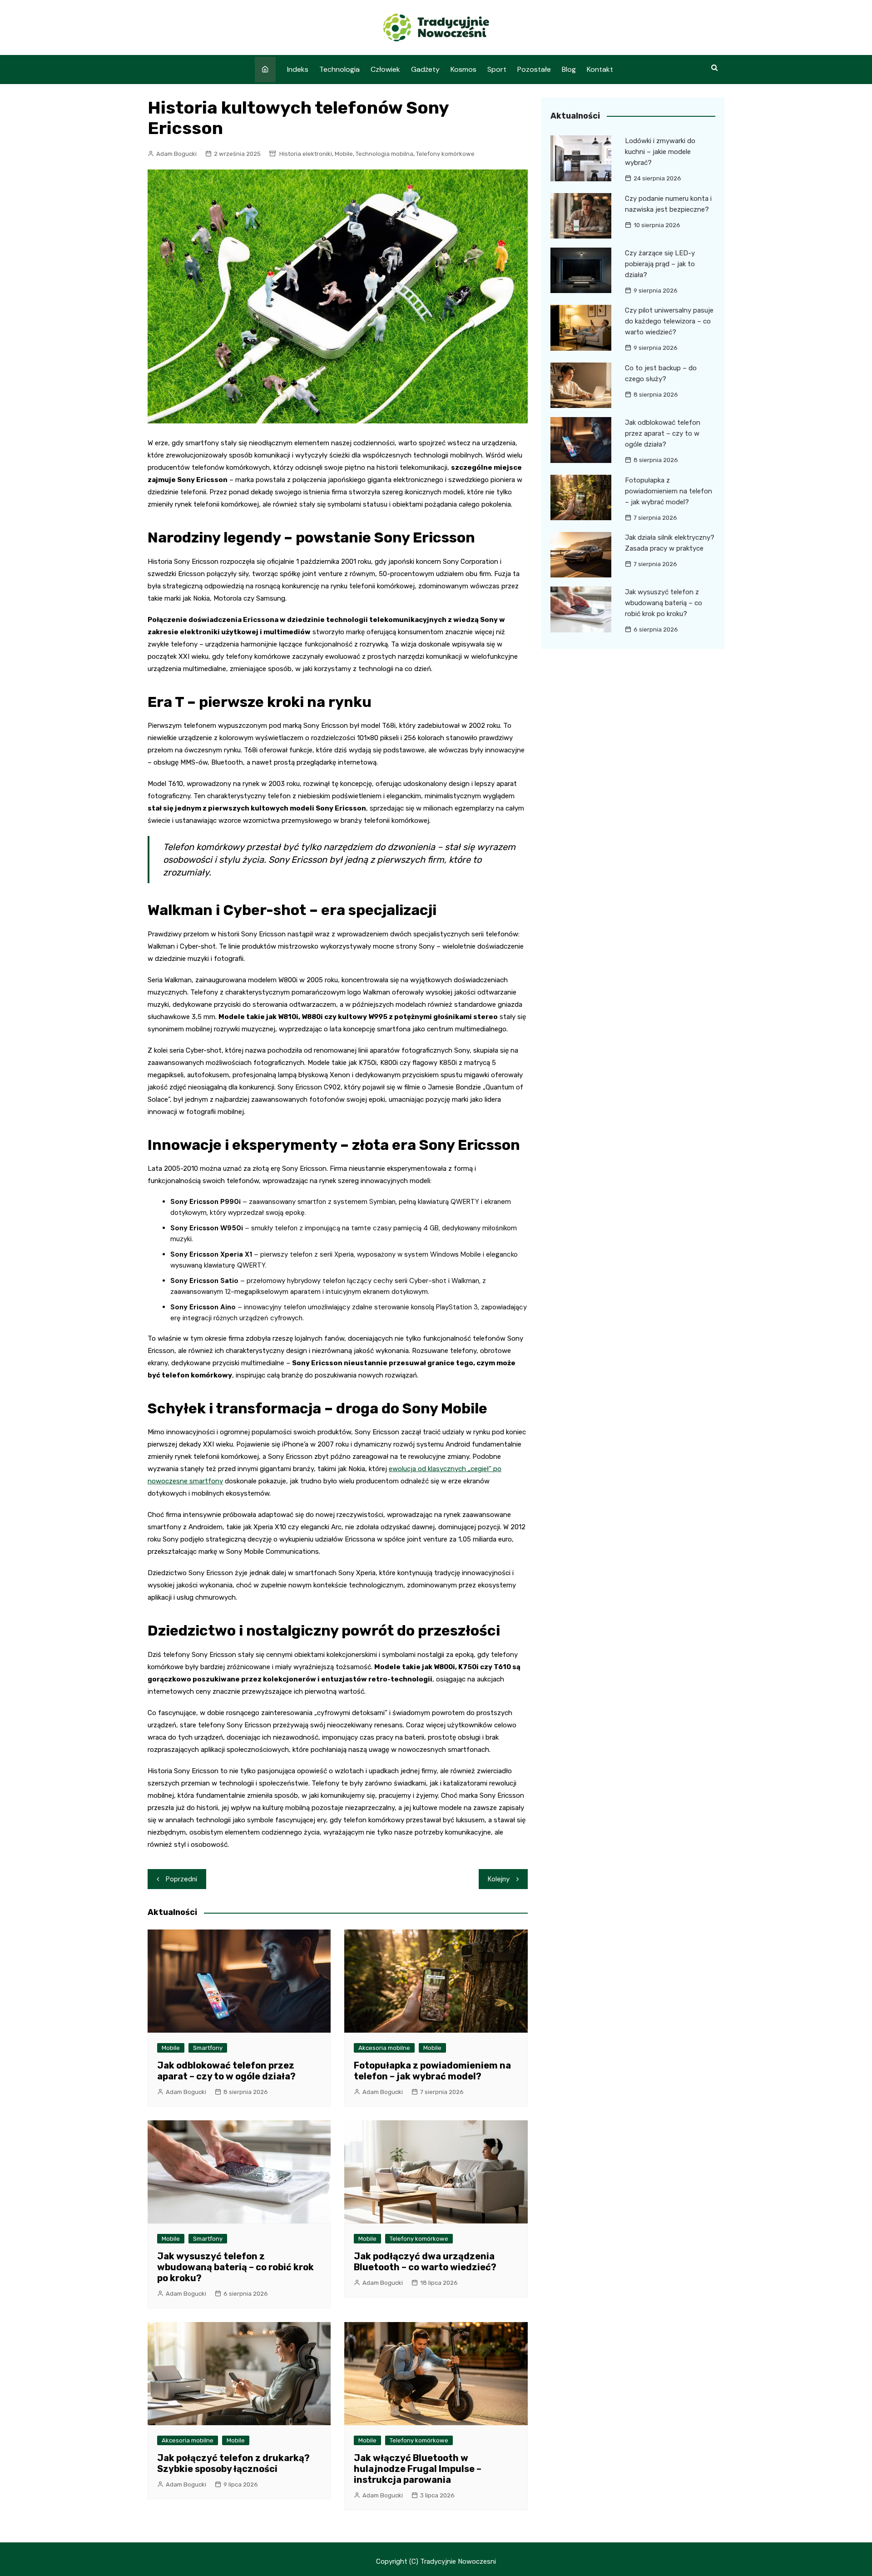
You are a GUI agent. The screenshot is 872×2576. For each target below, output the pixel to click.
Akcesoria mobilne (384, 2048)
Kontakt (600, 69)
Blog (569, 69)
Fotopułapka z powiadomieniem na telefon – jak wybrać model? (432, 2071)
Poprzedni (181, 1879)
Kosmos (463, 69)
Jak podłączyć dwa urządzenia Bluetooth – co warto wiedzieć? (425, 2262)
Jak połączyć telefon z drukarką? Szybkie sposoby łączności (233, 2463)
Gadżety (425, 69)
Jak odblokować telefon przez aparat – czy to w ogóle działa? (226, 2071)
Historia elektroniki (306, 154)
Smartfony (208, 2048)
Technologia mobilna (384, 154)
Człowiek (385, 69)
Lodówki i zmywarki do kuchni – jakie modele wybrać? (660, 152)
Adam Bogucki (176, 154)
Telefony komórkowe (445, 154)
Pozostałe (534, 69)
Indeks (298, 69)
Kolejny (499, 1879)
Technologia (339, 69)
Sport (497, 69)
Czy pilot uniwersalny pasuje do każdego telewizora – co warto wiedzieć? (669, 321)
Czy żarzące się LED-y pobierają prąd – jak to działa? (660, 264)
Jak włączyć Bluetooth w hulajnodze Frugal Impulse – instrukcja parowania (418, 2469)
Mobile (344, 154)
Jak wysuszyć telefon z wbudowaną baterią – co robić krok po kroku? (235, 2267)
